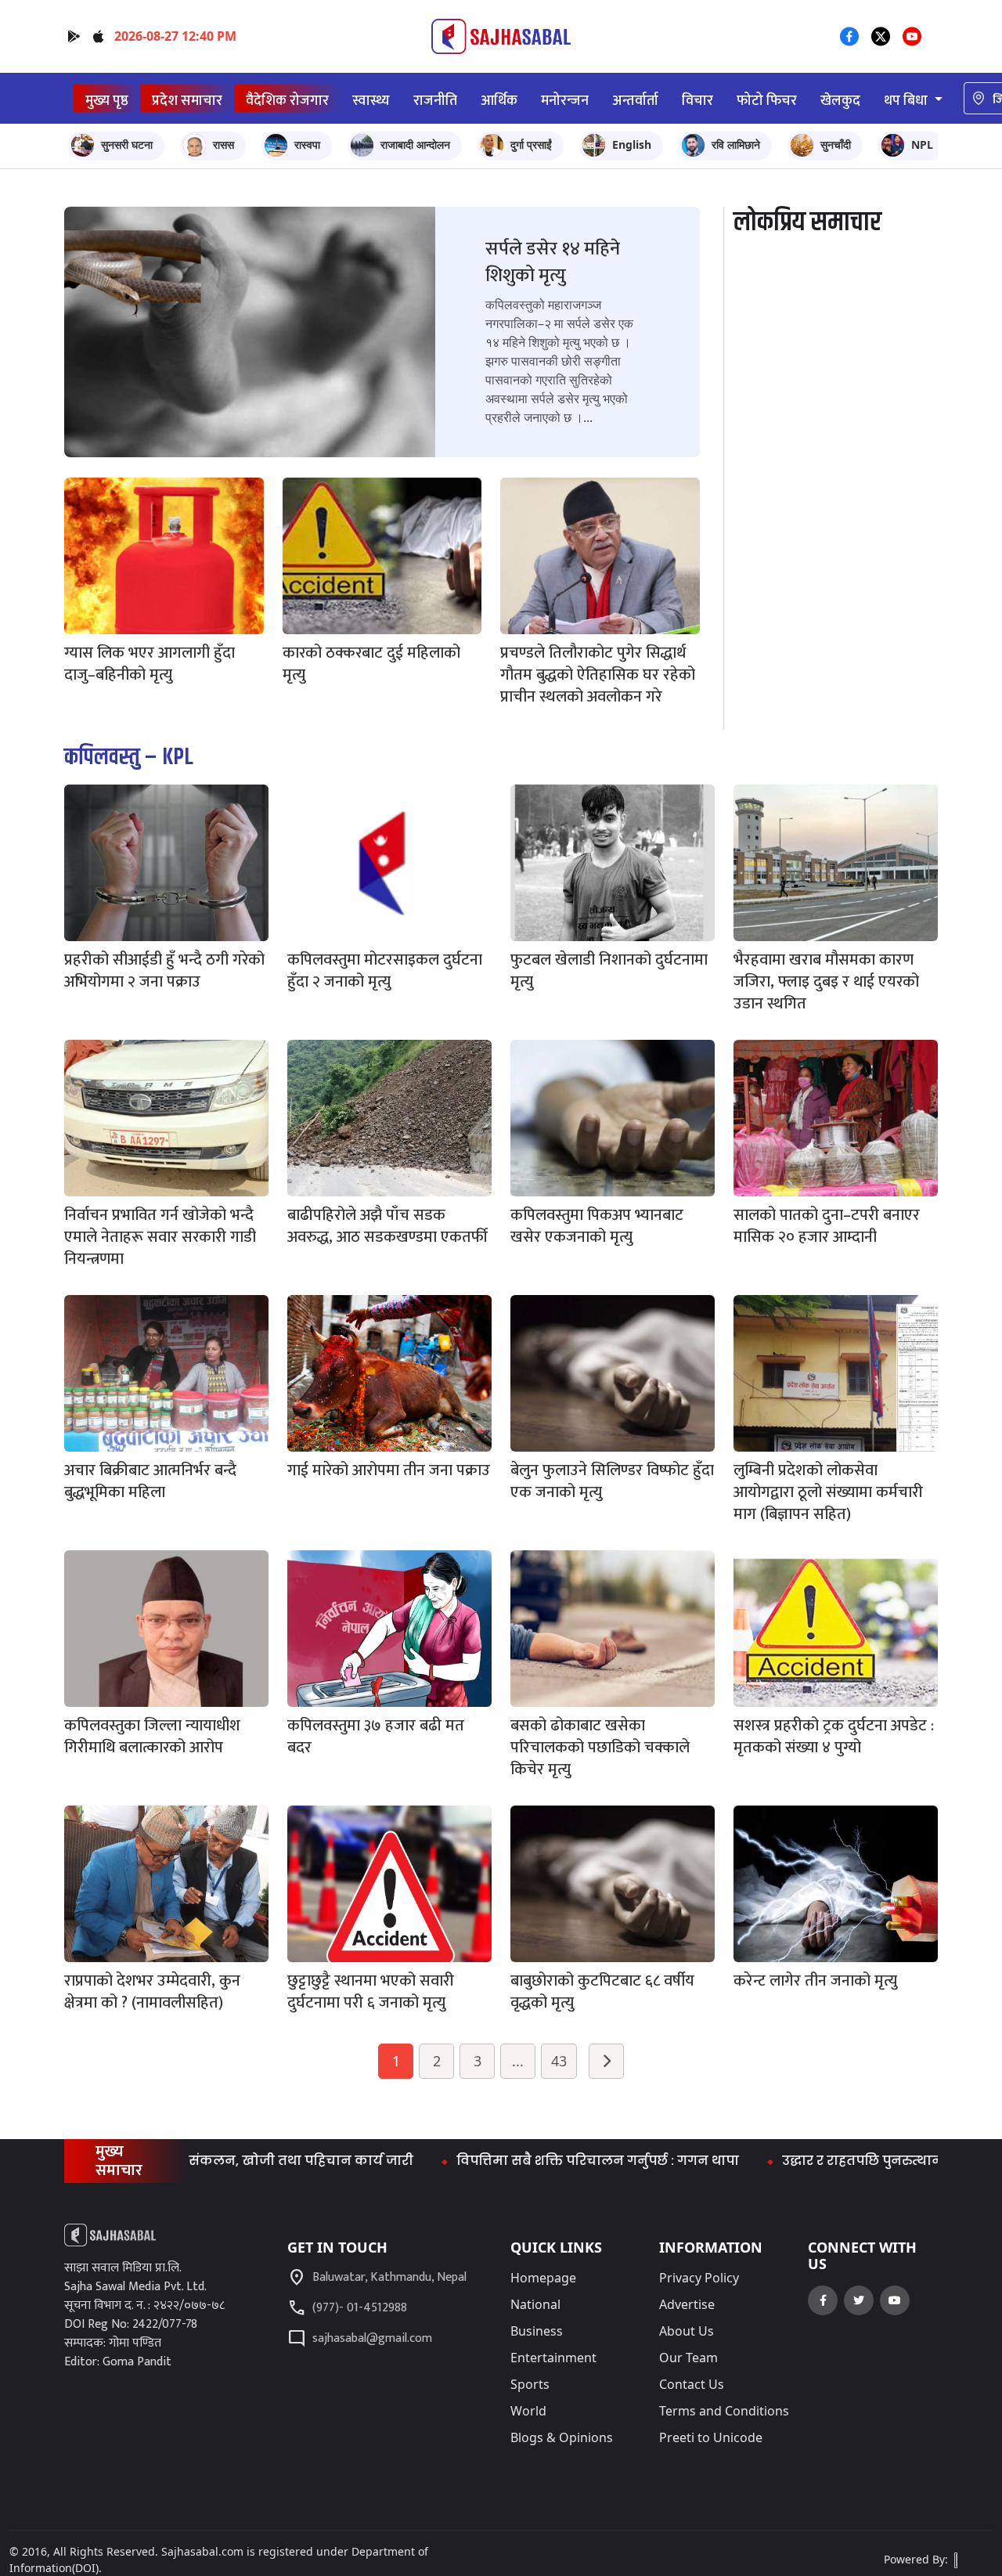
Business (537, 2331)
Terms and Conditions (724, 2411)
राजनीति (435, 101)
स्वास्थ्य (371, 101)
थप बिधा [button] (907, 101)
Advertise (687, 2304)
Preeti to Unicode (711, 2437)
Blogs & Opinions (562, 2437)
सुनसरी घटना (127, 144)
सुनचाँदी (836, 144)
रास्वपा (307, 144)
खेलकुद (840, 101)
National (535, 2304)
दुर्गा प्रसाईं (531, 144)
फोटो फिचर (767, 101)
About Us (687, 2331)
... (518, 2061)
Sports (530, 2384)
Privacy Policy (699, 2278)
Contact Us (692, 2384)
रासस (223, 144)
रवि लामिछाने (736, 144)
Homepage (543, 2278)
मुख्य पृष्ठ (107, 101)
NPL (922, 144)
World (528, 2411)
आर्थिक (499, 101)
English (632, 144)
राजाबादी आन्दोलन (415, 144)
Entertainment (553, 2358)
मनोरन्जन (565, 101)
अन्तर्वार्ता (635, 101)
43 (559, 2061)
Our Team (688, 2358)
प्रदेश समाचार (187, 101)
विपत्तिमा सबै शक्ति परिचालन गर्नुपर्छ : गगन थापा (513, 2161)
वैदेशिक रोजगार (287, 101)
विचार (697, 101)
